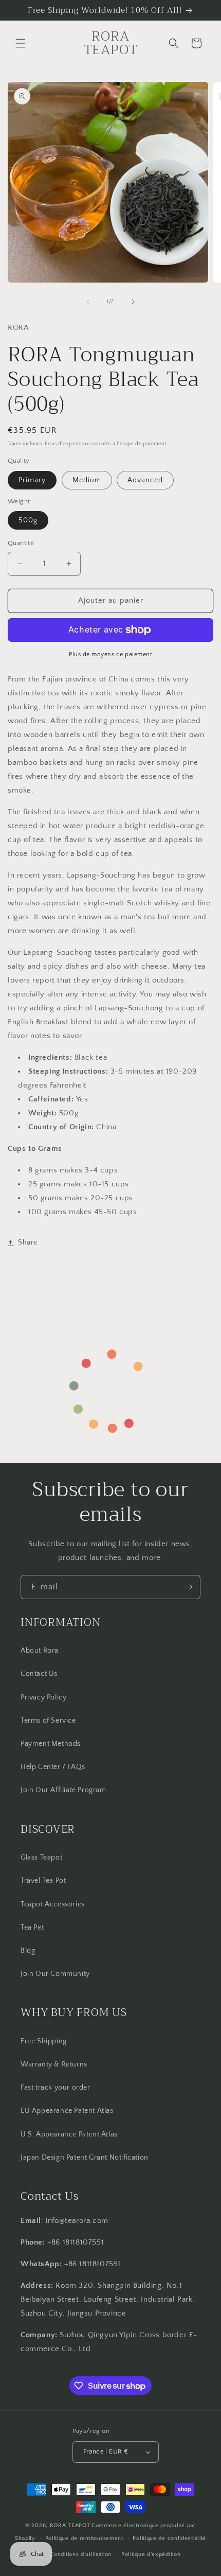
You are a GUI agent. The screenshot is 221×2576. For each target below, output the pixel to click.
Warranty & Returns (54, 2064)
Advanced (145, 480)
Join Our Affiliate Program (63, 1790)
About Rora (40, 1651)
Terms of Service (48, 1721)
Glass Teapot (41, 1857)
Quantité (21, 543)
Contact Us (39, 1674)
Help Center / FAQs (53, 1767)
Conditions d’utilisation (81, 2554)
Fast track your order (56, 2088)
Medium (87, 480)
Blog (28, 1951)
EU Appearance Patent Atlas (67, 2111)
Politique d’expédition (151, 2554)
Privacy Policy (43, 1697)
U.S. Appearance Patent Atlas (69, 2134)
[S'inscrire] (189, 1587)
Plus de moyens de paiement (110, 654)
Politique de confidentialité (169, 2538)
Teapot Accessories (53, 1904)
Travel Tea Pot (43, 1881)
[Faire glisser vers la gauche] (88, 302)
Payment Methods (51, 1744)
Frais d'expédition (67, 444)
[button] (21, 43)
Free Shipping (44, 2041)
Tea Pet (32, 1927)
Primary (32, 480)
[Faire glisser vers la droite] (133, 302)
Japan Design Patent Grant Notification (85, 2158)
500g (28, 520)
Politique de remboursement (84, 2538)
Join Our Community (55, 1974)
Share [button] (28, 1242)
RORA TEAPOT (70, 2526)
